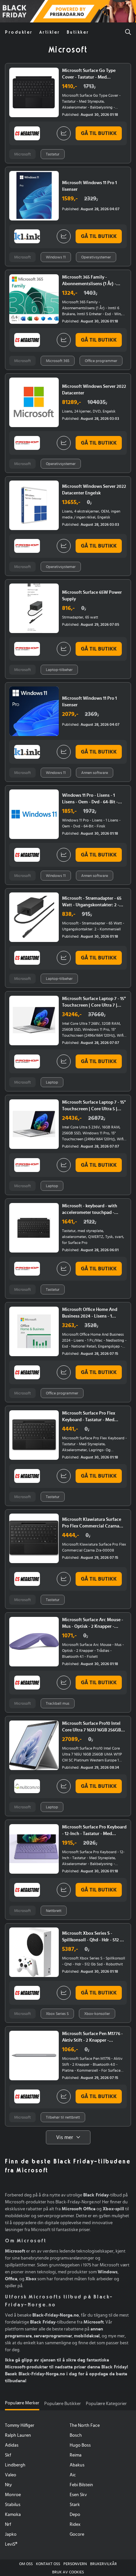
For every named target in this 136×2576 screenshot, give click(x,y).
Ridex (75, 2525)
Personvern (75, 2564)
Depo (75, 2515)
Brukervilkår (103, 2564)
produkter (19, 32)
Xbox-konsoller (97, 2014)
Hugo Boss (80, 2445)
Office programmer (101, 361)
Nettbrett (54, 1911)
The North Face (85, 2425)
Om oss (26, 2564)
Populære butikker (63, 2404)
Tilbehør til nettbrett (63, 2117)
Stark (75, 2505)
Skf (8, 2455)
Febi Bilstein (81, 2485)
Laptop (52, 1082)
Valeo (11, 2475)
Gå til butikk (99, 133)
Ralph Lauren (18, 2435)
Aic (73, 2475)
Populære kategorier (106, 2404)
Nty (8, 2485)
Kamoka (13, 2515)
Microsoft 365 (58, 361)
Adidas (12, 2445)
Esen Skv (78, 2495)
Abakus (77, 2465)
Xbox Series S (57, 2014)
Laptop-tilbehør (59, 670)
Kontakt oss (48, 2564)
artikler (50, 32)
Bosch (76, 2435)
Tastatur (53, 154)
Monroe (13, 2495)
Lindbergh (15, 2465)
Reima (76, 2455)
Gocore (77, 2534)
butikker (78, 32)
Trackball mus (58, 1703)
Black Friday (8, 12)
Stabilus (13, 2505)
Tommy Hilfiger (20, 2425)
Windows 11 (56, 257)
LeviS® (11, 2544)
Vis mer (65, 2137)
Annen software (95, 773)
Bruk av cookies (68, 2572)
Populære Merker (22, 2403)
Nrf (8, 2525)
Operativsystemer (96, 257)
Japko (11, 2534)
